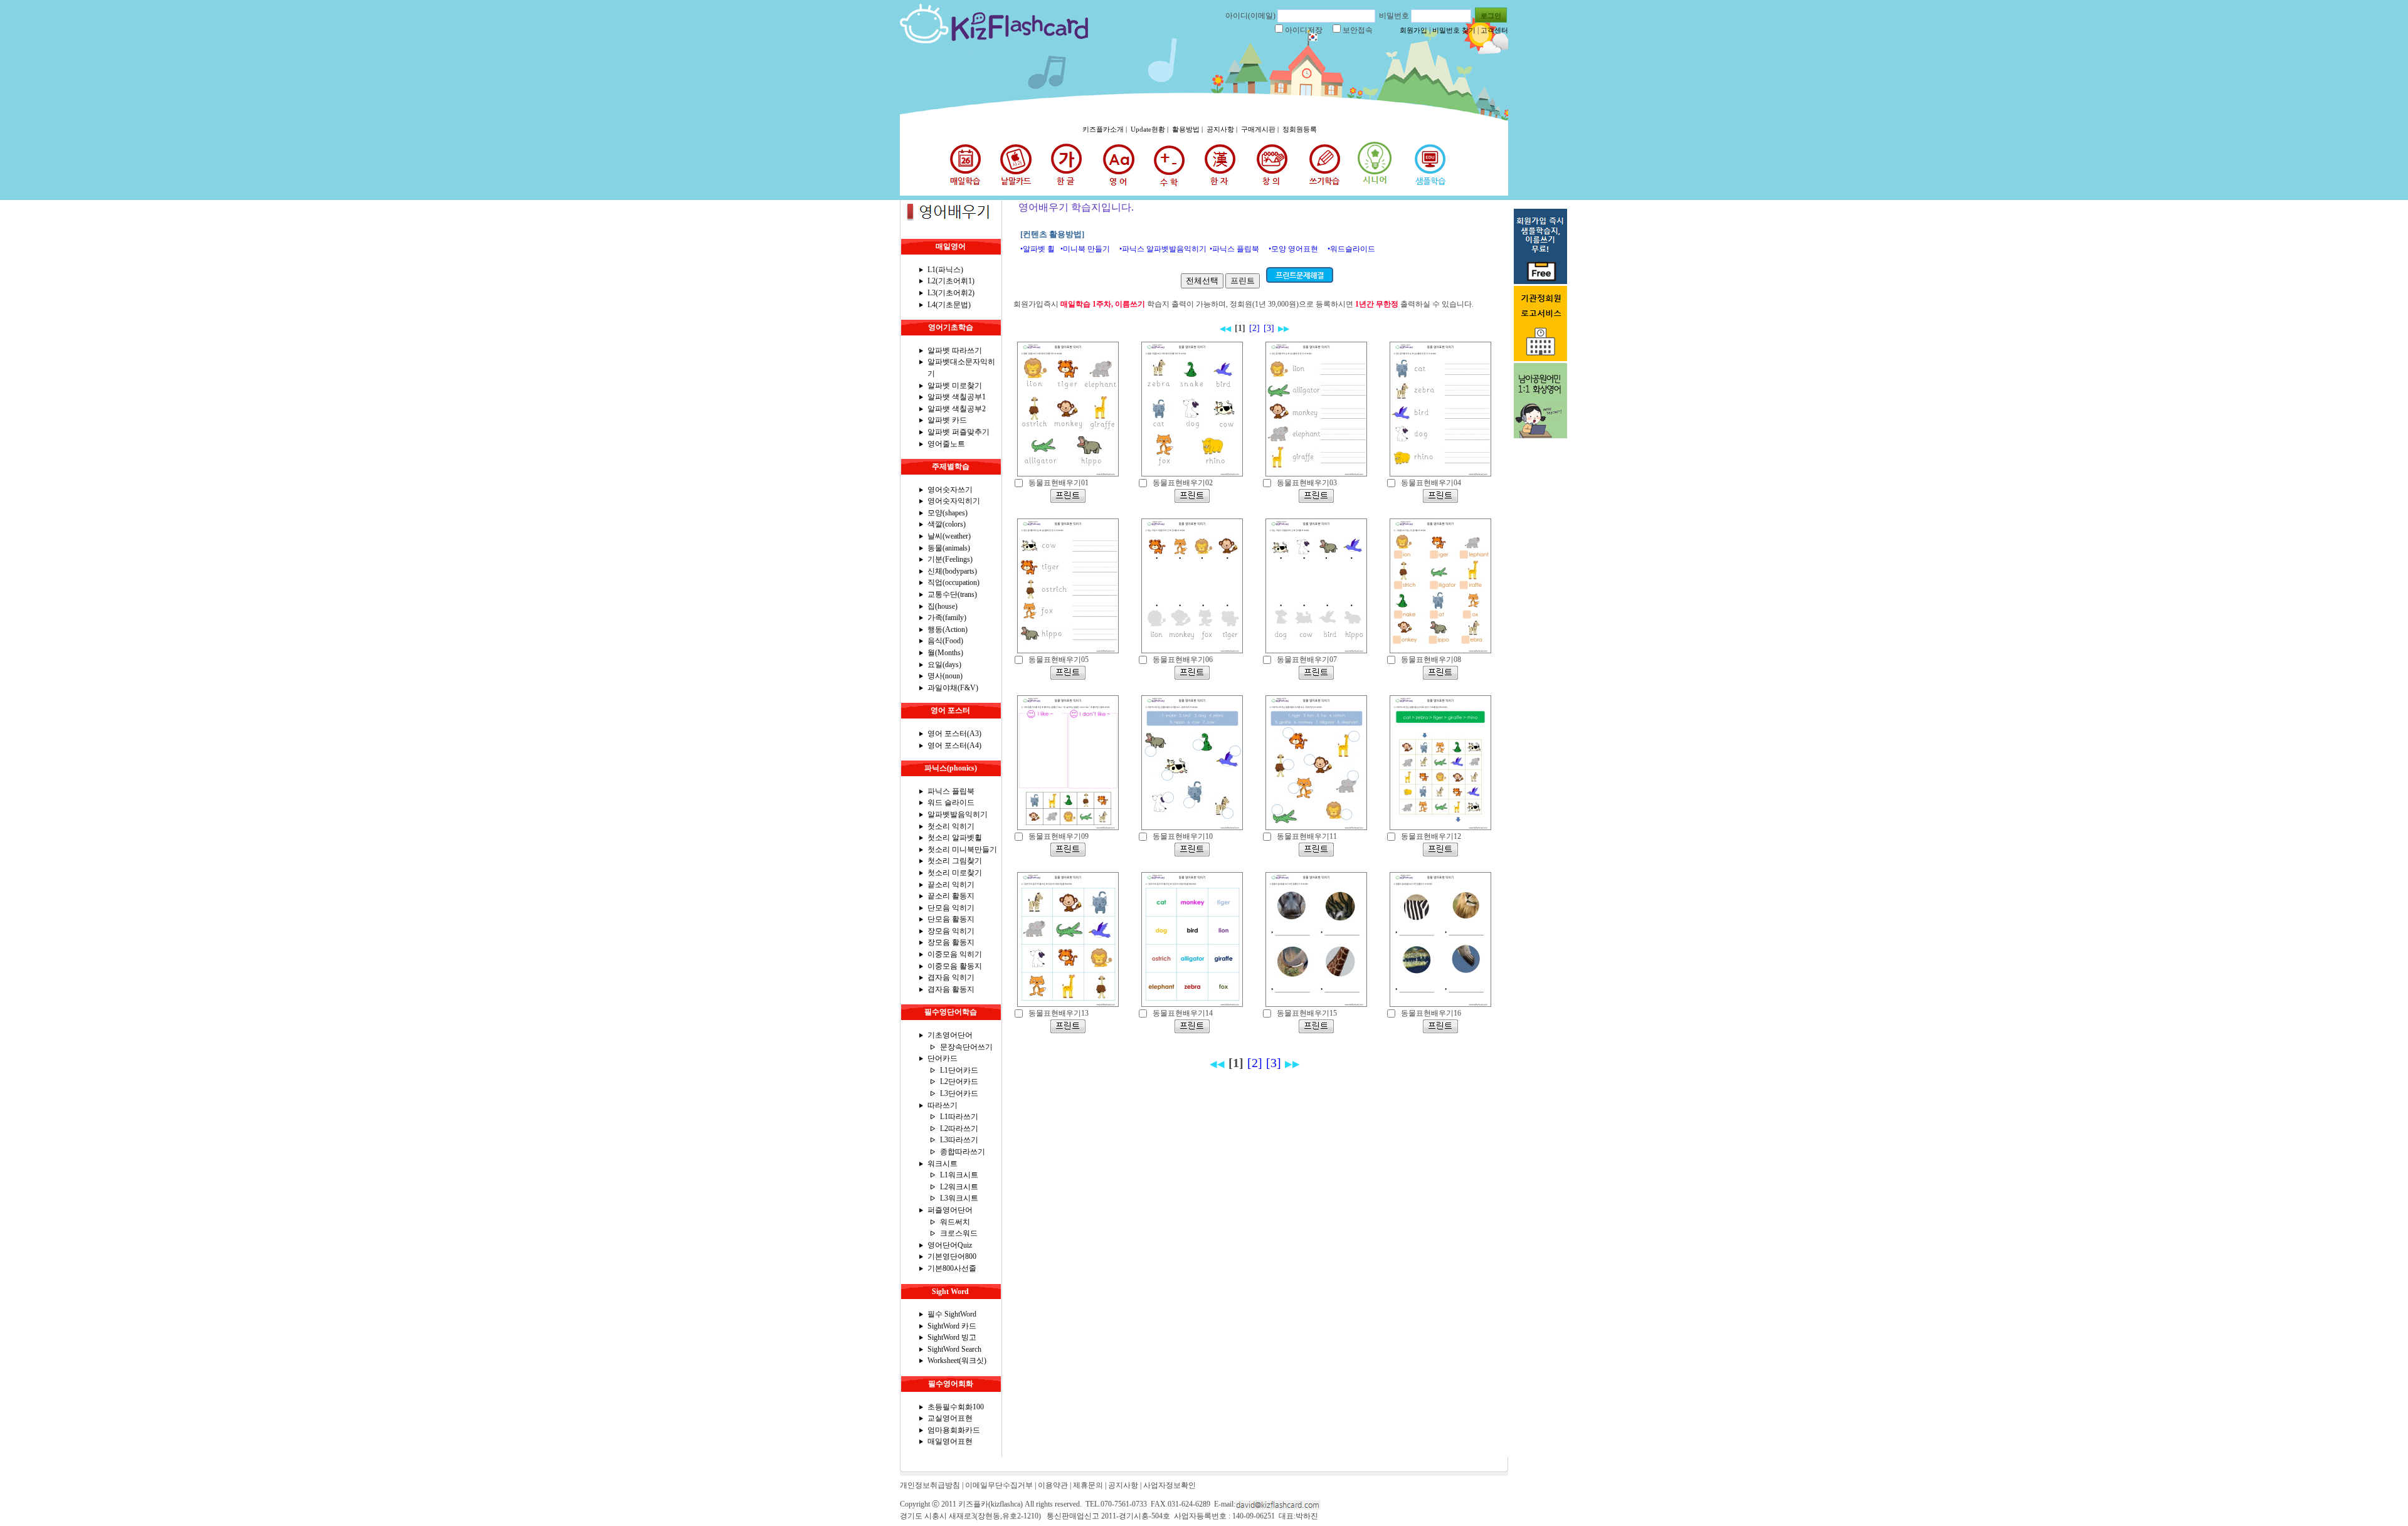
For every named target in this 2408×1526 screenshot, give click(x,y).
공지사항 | (1223, 129)
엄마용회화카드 (954, 1430)
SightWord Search (954, 1349)
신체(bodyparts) (952, 571)
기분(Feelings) (950, 559)
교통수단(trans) (952, 594)
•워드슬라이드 (1351, 249)
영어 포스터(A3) (954, 734)
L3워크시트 (959, 1198)
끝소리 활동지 (951, 896)
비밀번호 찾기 (1454, 30)
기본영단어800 (952, 1256)
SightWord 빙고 (952, 1337)
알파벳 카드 (947, 420)
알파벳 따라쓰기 (955, 350)
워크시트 (943, 1164)
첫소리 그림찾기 (955, 861)
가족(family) (947, 618)
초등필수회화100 (956, 1407)
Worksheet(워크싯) (957, 1360)
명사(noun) (945, 676)
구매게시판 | (1261, 129)
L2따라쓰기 (959, 1129)
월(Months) (945, 653)
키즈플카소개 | (1106, 129)
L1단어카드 (959, 1070)
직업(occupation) (953, 582)
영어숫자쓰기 (950, 490)
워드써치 (955, 1222)
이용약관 (1053, 1485)
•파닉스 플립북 (1234, 249)
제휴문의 (1088, 1485)
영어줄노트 (946, 444)
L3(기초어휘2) (951, 293)
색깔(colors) (947, 524)
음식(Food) (945, 641)
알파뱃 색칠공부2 (957, 409)
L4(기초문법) (949, 305)
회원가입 (1413, 30)
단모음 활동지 (951, 919)
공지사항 (1123, 1485)
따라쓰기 (943, 1105)
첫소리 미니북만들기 (962, 850)
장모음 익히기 (951, 931)
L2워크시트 (959, 1187)
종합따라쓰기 (963, 1152)
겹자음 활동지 (951, 989)
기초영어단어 (950, 1035)
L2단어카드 (959, 1081)
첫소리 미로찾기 (955, 873)
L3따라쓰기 (959, 1140)
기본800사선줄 (952, 1268)
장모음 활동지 (951, 942)
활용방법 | (1188, 129)
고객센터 (1494, 30)
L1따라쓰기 (959, 1117)
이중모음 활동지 (955, 966)
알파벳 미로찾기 (955, 386)
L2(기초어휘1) (951, 281)
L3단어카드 (959, 1093)
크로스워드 (959, 1233)
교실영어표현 (950, 1418)
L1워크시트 (959, 1175)
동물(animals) (949, 548)
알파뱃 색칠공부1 (957, 397)
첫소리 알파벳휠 (955, 838)
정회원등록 (1300, 129)
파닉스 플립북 (951, 791)
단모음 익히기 (951, 908)
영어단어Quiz (950, 1245)
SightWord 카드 (952, 1326)
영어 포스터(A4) (954, 745)
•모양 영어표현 (1293, 249)
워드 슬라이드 (951, 802)
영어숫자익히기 (954, 501)
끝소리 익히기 (951, 885)
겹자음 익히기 (951, 977)
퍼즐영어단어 (950, 1210)
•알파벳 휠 (1038, 249)
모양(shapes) (948, 513)
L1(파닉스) (945, 270)
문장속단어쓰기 (966, 1047)
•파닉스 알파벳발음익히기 (1163, 249)
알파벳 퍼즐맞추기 (958, 432)
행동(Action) (948, 629)
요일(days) (944, 665)
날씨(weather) (949, 536)
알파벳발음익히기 (958, 814)
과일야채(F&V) (953, 688)
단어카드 (943, 1058)
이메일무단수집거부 (999, 1485)
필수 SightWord (952, 1314)
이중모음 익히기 (955, 954)
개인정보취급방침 (930, 1485)
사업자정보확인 (1170, 1485)
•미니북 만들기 (1085, 249)
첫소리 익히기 (951, 826)
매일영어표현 (950, 1441)
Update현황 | (1150, 129)
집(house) (943, 606)
